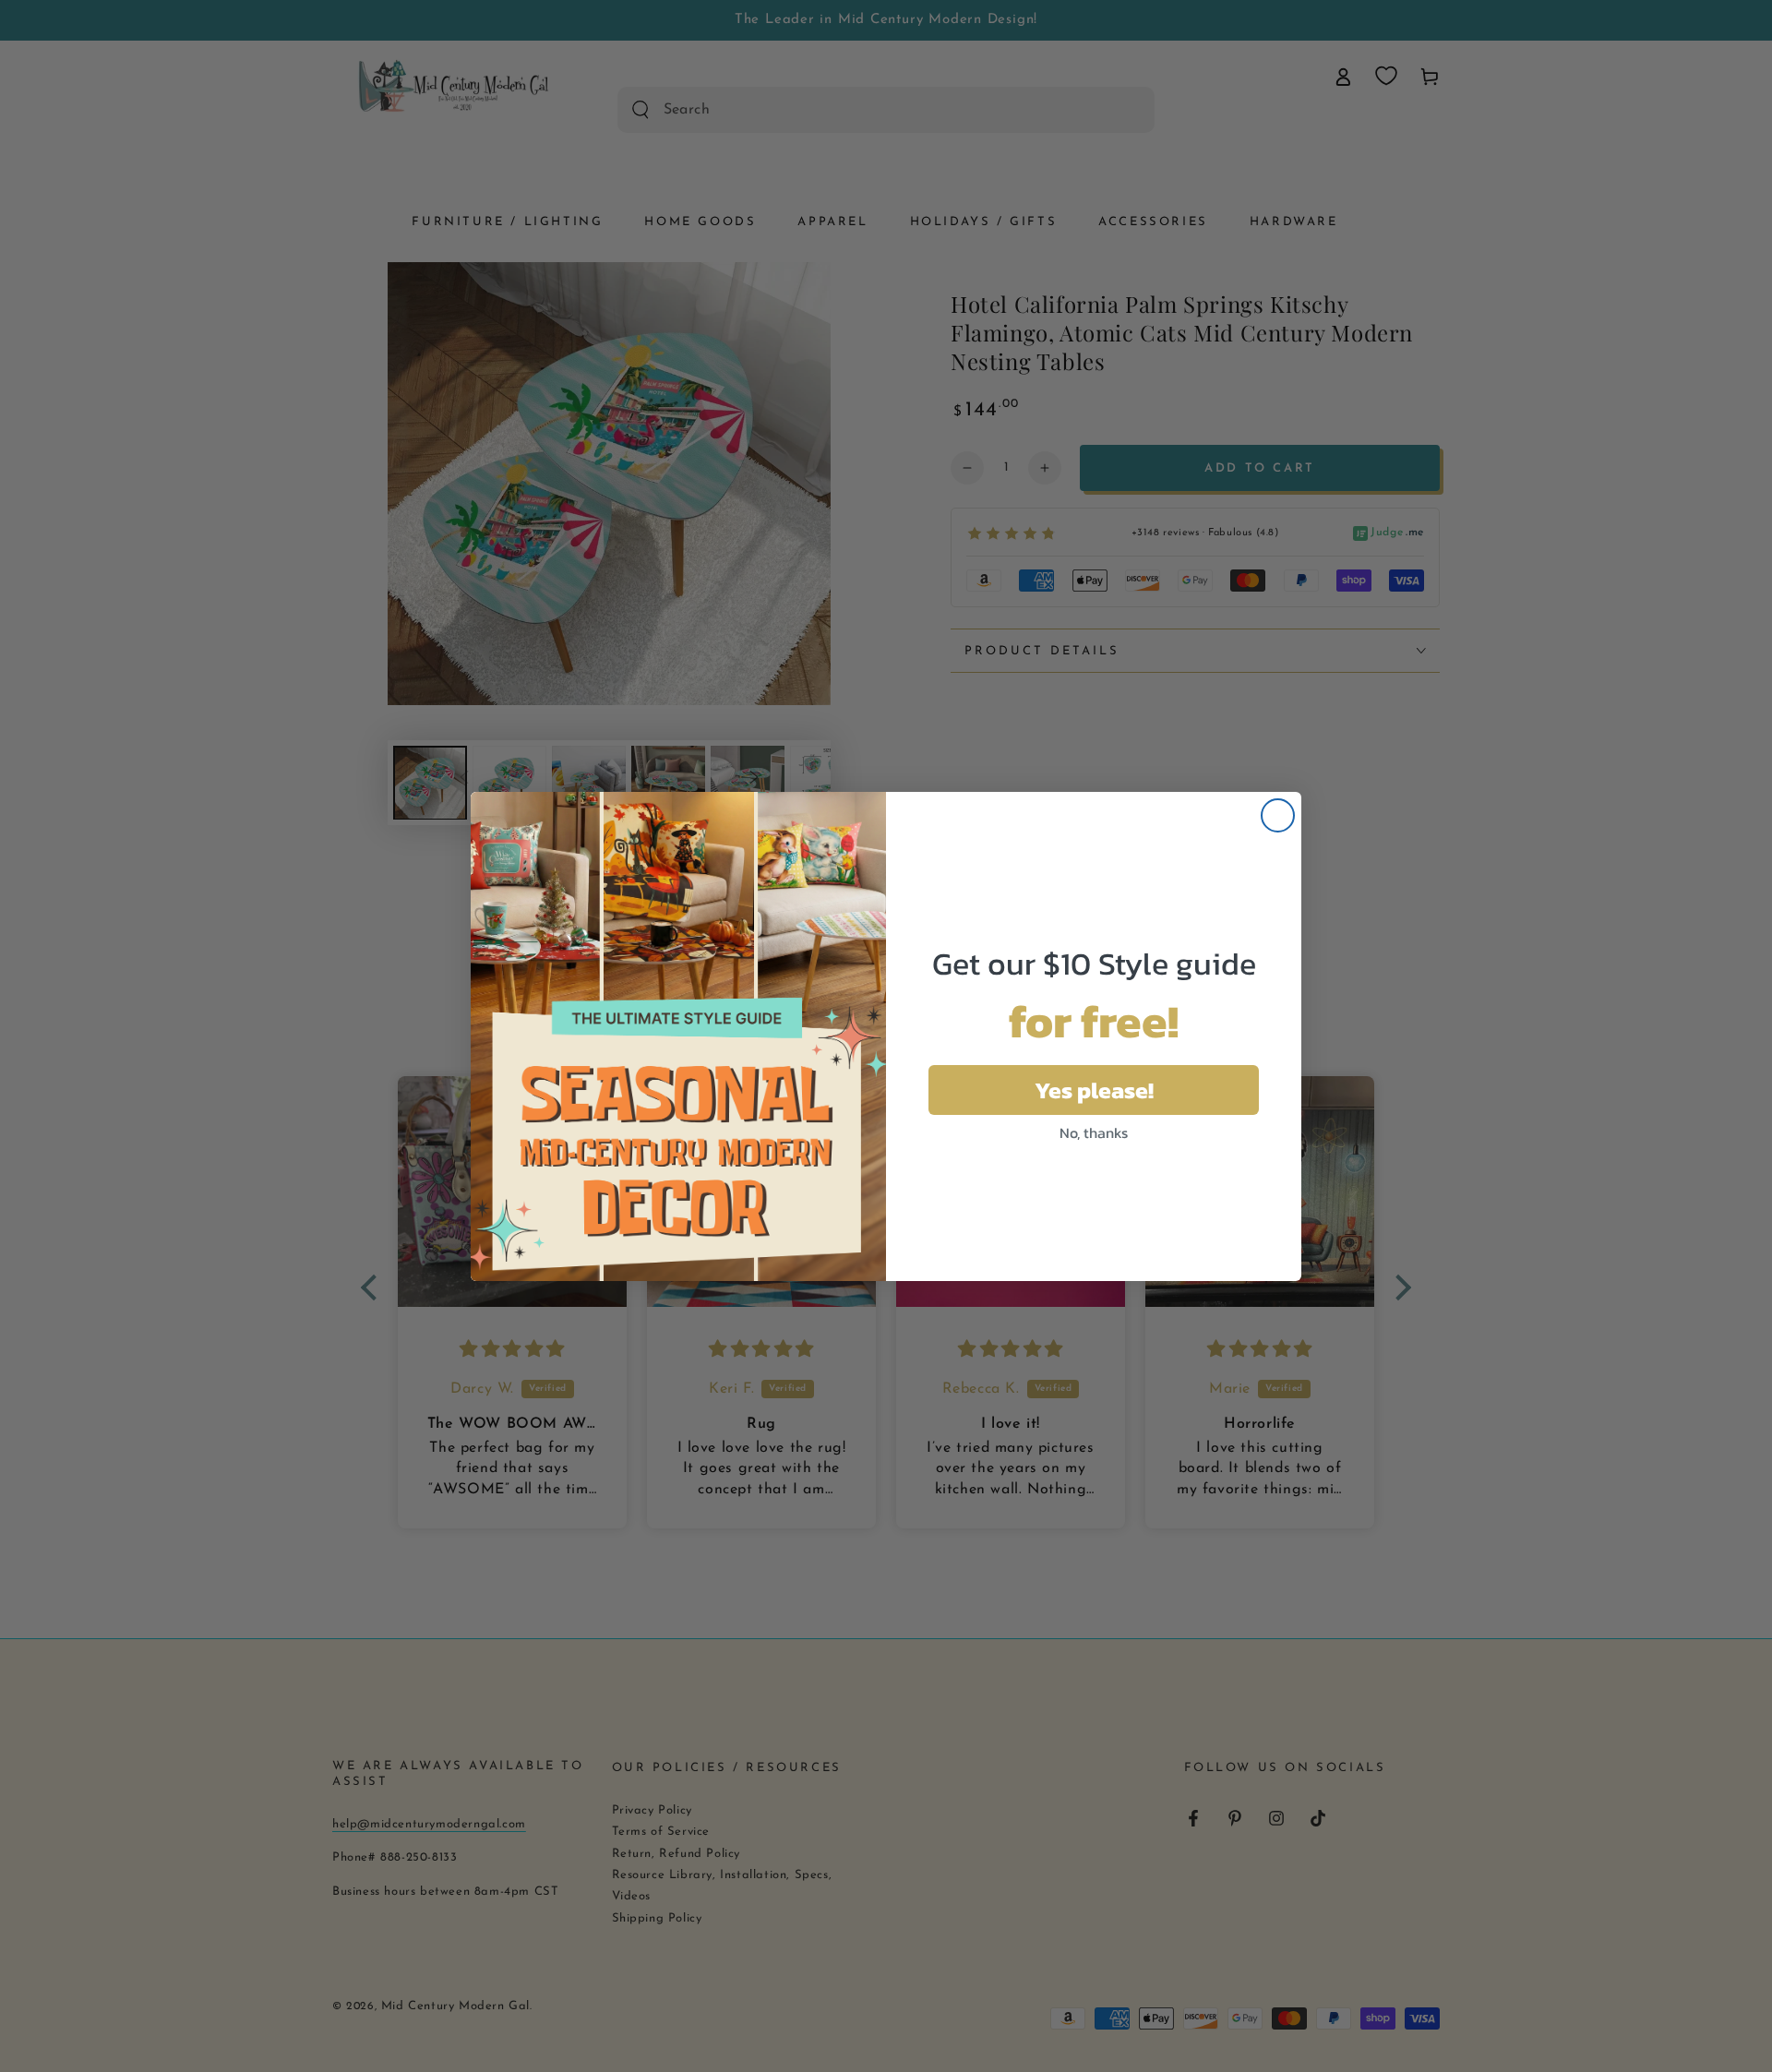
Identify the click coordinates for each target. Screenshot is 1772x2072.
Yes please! (1094, 1090)
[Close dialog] (1278, 815)
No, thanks (1094, 1132)
